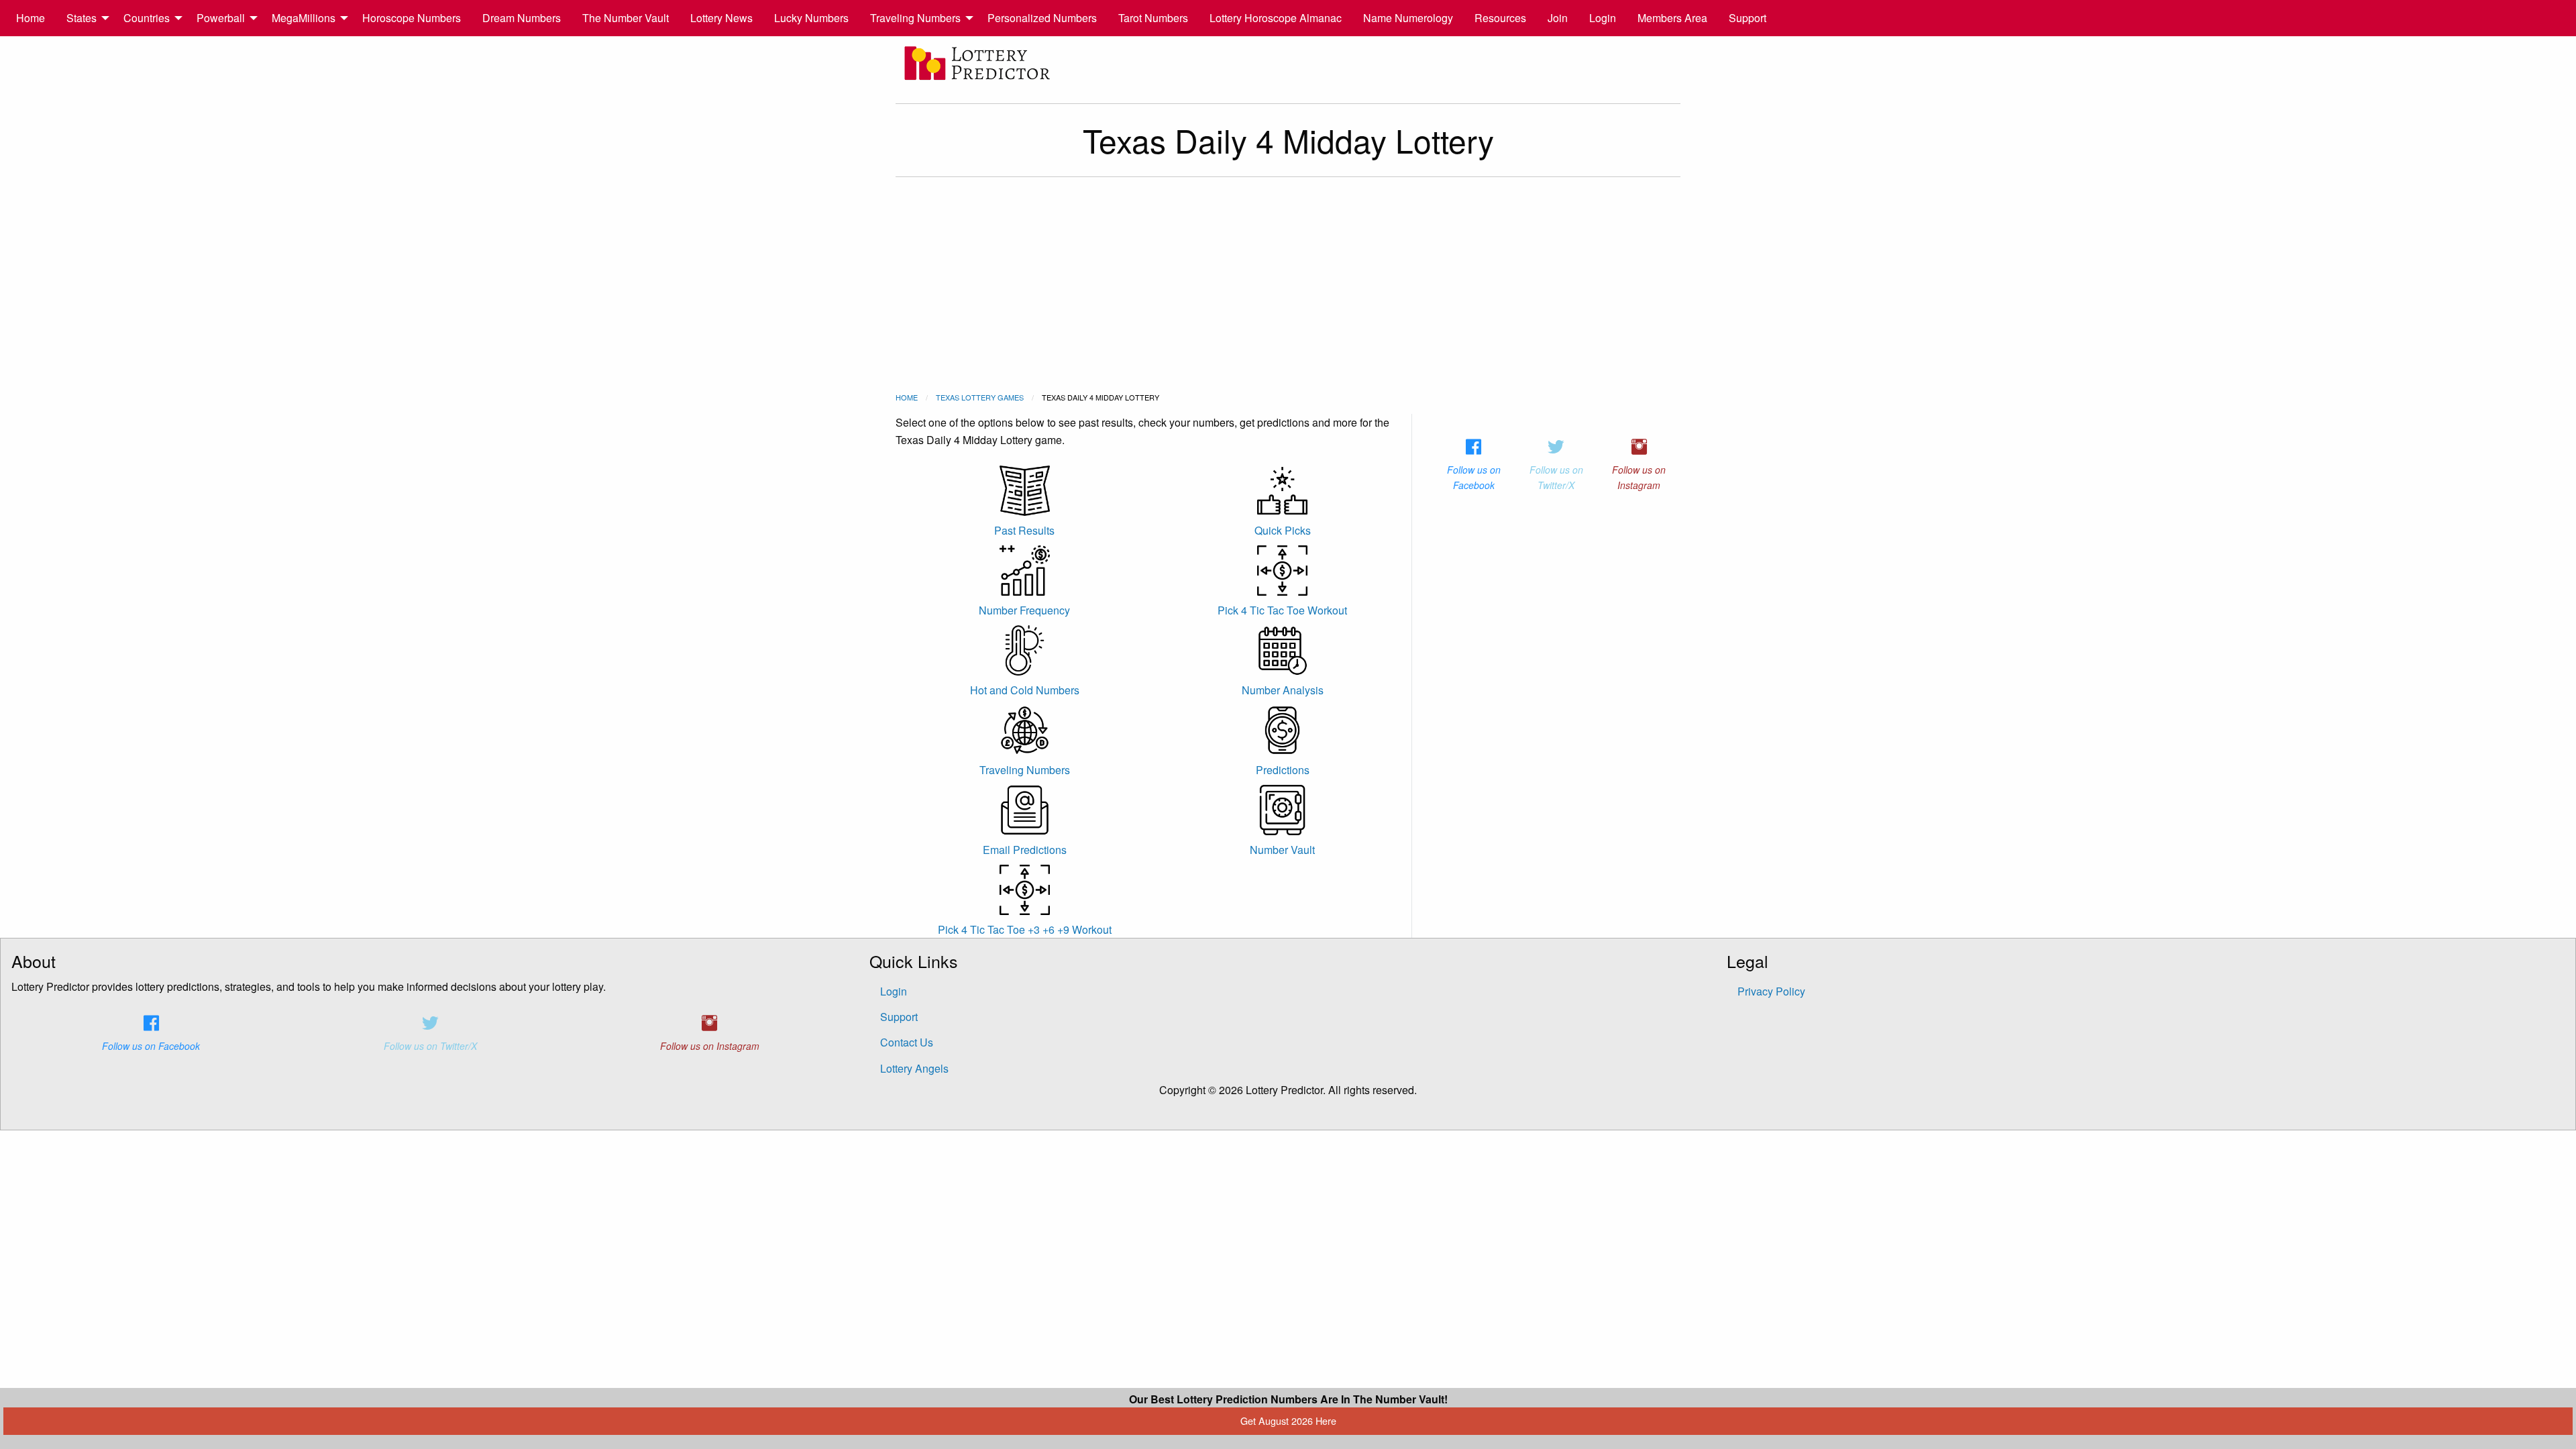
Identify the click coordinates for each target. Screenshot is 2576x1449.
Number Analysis (1283, 690)
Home (31, 18)
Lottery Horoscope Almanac (1276, 18)
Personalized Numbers (1042, 18)
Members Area (1672, 18)
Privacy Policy (1771, 991)
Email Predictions (1025, 850)
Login (1603, 18)
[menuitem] (31, 18)
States (82, 18)
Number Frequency (1024, 610)
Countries (147, 18)
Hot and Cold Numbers (1025, 690)
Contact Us (907, 1042)
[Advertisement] (1288, 284)
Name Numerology (1408, 18)
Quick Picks (1283, 530)
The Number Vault (626, 18)
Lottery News (721, 18)
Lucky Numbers (811, 18)
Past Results (1024, 530)
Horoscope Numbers (412, 18)
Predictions (1283, 770)
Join (1558, 18)
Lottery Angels (914, 1068)
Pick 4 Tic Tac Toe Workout (1282, 610)
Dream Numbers (522, 18)
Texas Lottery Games (980, 397)
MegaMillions (304, 18)
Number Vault (1282, 850)
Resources (1500, 18)
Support (1748, 18)
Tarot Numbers (1153, 18)
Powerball (221, 18)
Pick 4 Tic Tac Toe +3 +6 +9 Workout (1025, 929)
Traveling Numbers (915, 18)
